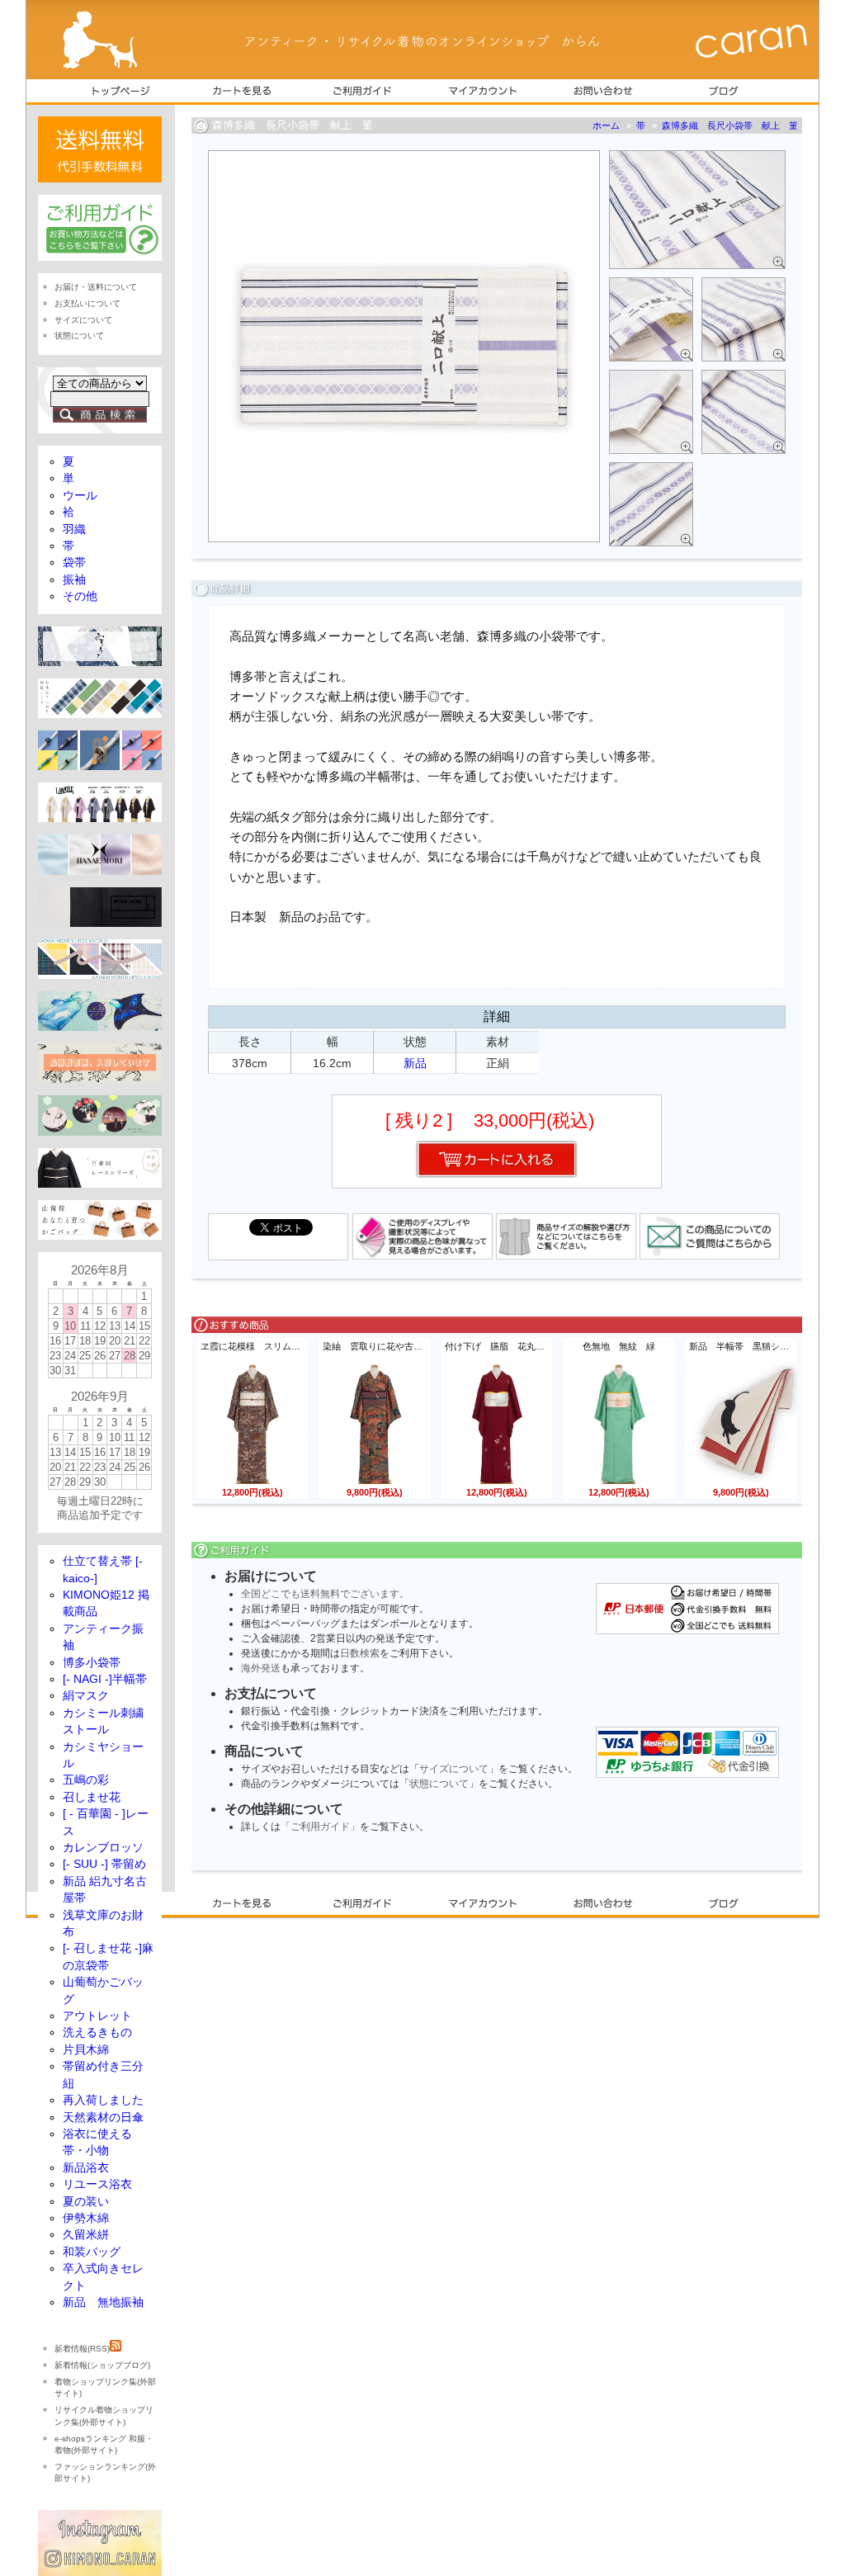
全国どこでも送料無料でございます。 (325, 1594)
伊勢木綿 (86, 2218)
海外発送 (261, 1668)
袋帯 (74, 562)
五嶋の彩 (86, 1780)
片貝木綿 (86, 2050)
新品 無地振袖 (103, 2302)
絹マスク (86, 1696)
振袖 (74, 580)
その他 (80, 596)
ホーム (606, 125)
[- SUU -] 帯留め (104, 1864)
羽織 (74, 529)
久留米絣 (86, 2235)
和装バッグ (92, 2252)
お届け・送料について (96, 287)
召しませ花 (92, 1797)
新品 (415, 1063)
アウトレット (97, 2016)
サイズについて (454, 1769)
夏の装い (86, 2202)
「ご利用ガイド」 (320, 1827)
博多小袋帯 (92, 1663)
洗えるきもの (97, 2032)
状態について (439, 1784)
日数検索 (360, 1653)
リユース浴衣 (97, 2184)
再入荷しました (103, 2100)
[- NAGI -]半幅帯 (105, 1679)
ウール (80, 496)
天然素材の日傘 (103, 2118)
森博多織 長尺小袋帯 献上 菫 (730, 125)
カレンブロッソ (103, 1848)
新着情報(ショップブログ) (102, 2365)
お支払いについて (87, 303)
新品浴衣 (86, 2168)
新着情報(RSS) (82, 2349)
